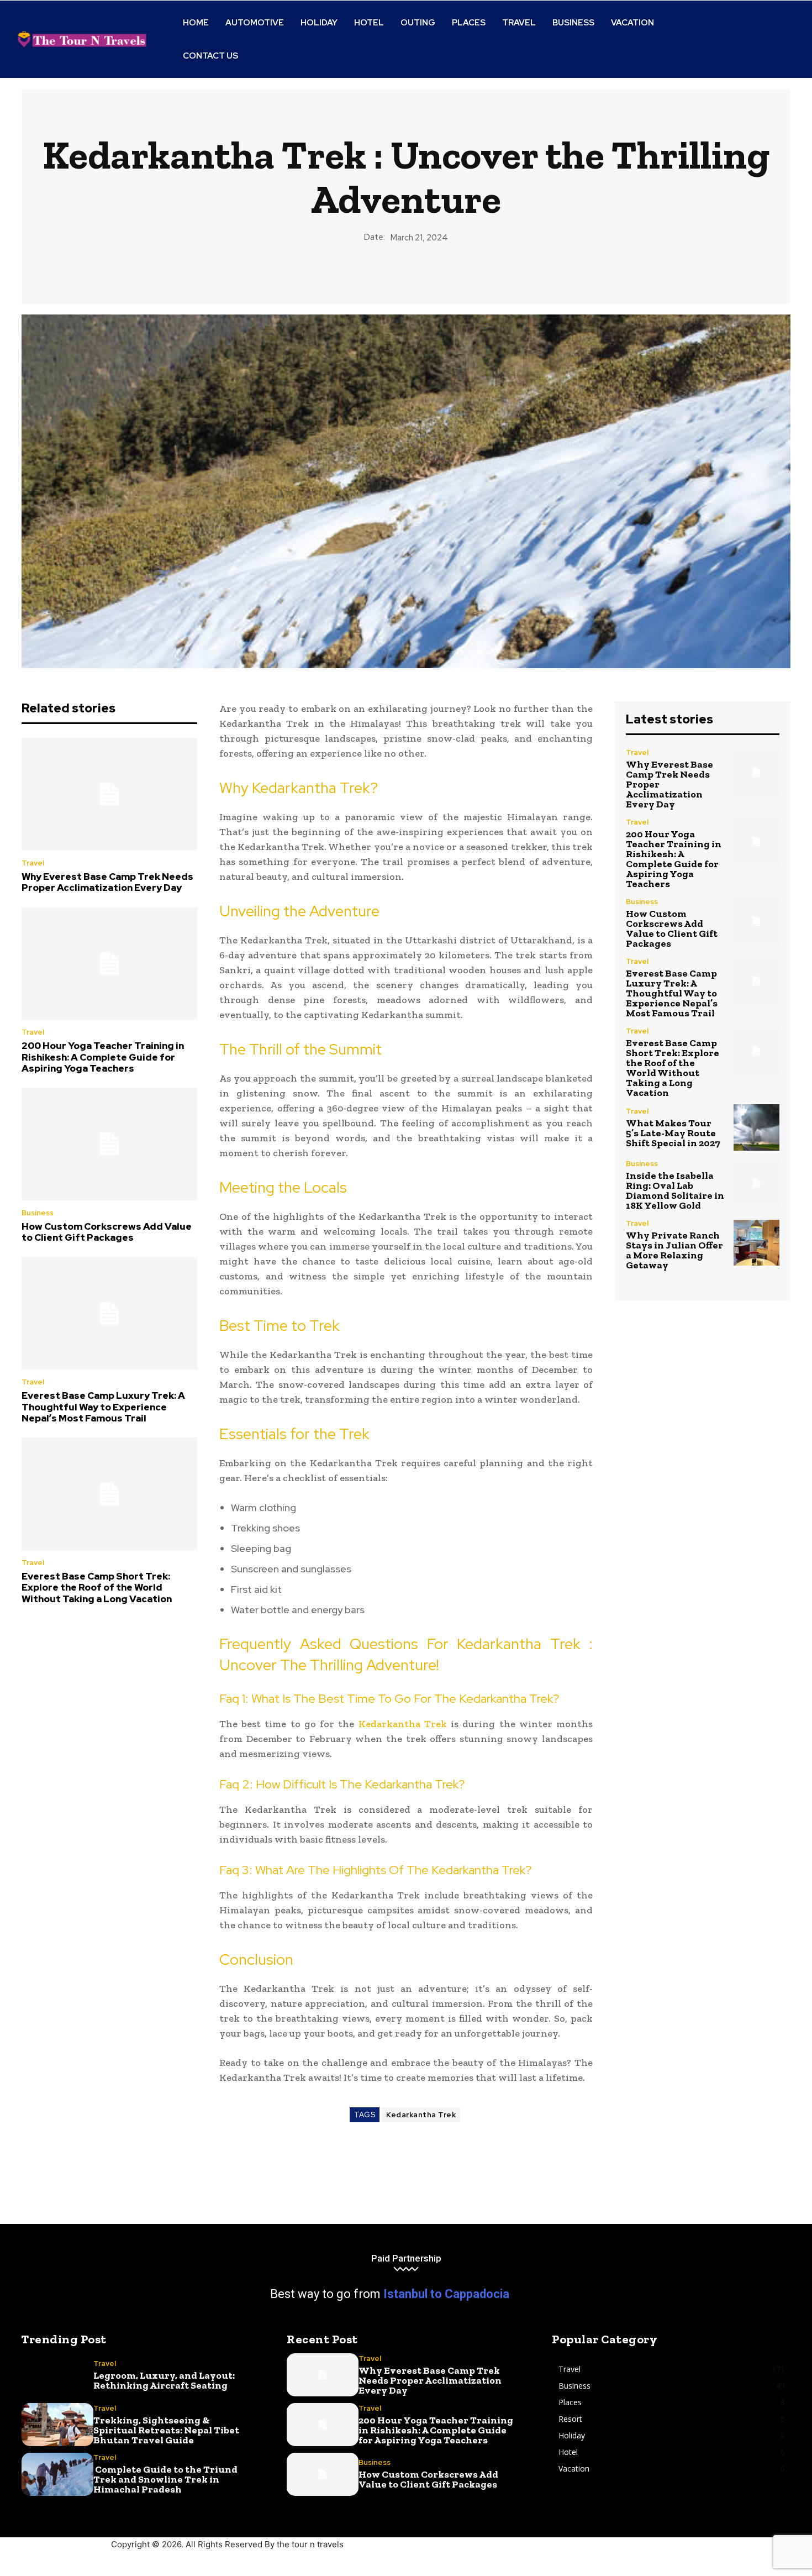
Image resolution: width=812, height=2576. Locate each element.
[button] (741, 39)
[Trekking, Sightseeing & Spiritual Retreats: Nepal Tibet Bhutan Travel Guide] (57, 2425)
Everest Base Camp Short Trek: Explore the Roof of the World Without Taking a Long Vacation (97, 1588)
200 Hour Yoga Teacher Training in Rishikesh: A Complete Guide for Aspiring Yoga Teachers (103, 1057)
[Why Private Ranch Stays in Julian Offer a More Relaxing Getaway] (756, 1243)
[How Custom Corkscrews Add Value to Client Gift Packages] (109, 1144)
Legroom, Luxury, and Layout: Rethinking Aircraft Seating (164, 2380)
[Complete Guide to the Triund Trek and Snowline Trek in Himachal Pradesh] (57, 2474)
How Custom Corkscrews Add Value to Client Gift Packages (107, 1232)
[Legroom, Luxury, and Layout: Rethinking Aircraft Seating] (57, 2375)
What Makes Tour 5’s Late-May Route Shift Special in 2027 (673, 1133)
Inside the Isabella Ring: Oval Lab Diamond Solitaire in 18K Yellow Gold (675, 1190)
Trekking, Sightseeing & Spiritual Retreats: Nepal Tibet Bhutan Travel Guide (166, 2430)
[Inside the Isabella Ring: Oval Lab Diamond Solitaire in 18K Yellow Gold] (756, 1183)
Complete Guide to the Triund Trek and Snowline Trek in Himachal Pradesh (165, 2479)
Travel (33, 863)
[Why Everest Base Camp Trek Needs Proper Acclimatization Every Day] (109, 794)
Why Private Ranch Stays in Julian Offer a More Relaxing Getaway (674, 1250)
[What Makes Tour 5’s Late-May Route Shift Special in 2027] (756, 1127)
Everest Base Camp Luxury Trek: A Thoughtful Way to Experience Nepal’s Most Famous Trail (103, 1407)
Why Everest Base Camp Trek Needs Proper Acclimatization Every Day (107, 882)
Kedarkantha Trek (403, 1724)
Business (38, 1213)
